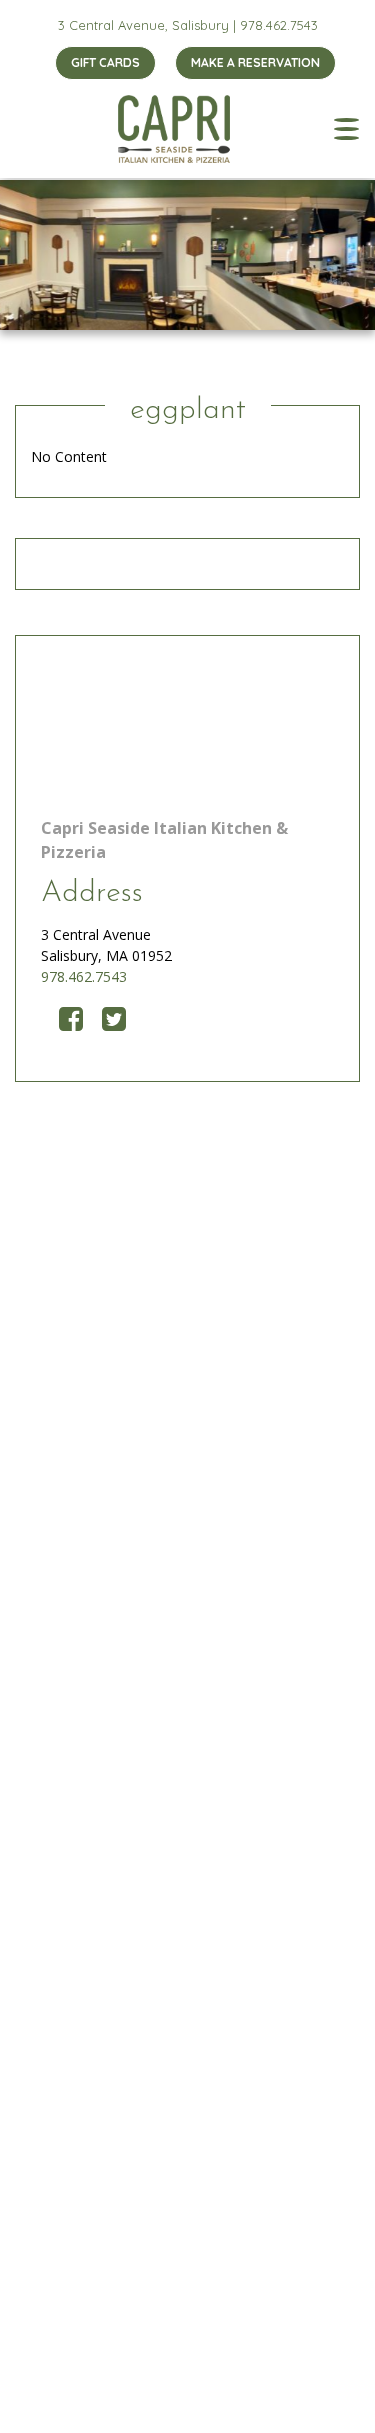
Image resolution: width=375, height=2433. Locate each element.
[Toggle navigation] (346, 129)
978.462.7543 (279, 25)
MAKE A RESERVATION (255, 62)
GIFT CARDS (105, 62)
